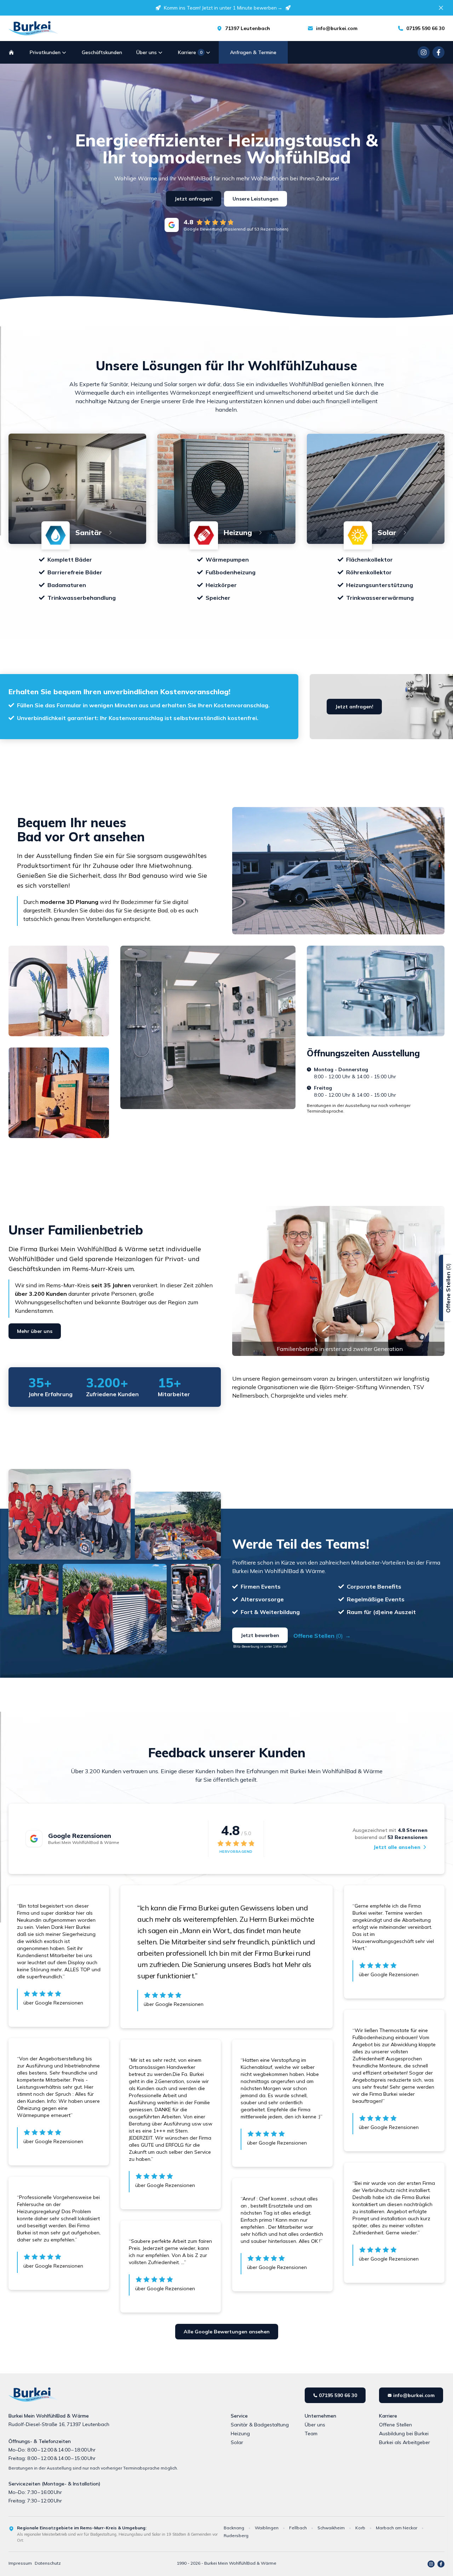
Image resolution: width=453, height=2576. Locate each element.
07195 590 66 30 (425, 28)
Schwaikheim (331, 2528)
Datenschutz (48, 2563)
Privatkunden (45, 52)
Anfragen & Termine (253, 52)
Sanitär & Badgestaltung (260, 2425)
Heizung (240, 2433)
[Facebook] (438, 52)
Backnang (234, 2528)
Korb (360, 2528)
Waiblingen (267, 2528)
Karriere (190, 52)
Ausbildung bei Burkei (404, 2433)
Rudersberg (236, 2536)
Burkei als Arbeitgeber (405, 2442)
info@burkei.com (337, 28)
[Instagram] (424, 52)
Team (311, 2433)
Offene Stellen (395, 2425)
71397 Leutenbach (248, 28)
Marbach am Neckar (397, 2528)
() (322, 1636)
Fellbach (298, 2528)
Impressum (20, 2563)
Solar (237, 2442)
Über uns (147, 52)
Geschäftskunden (102, 52)
